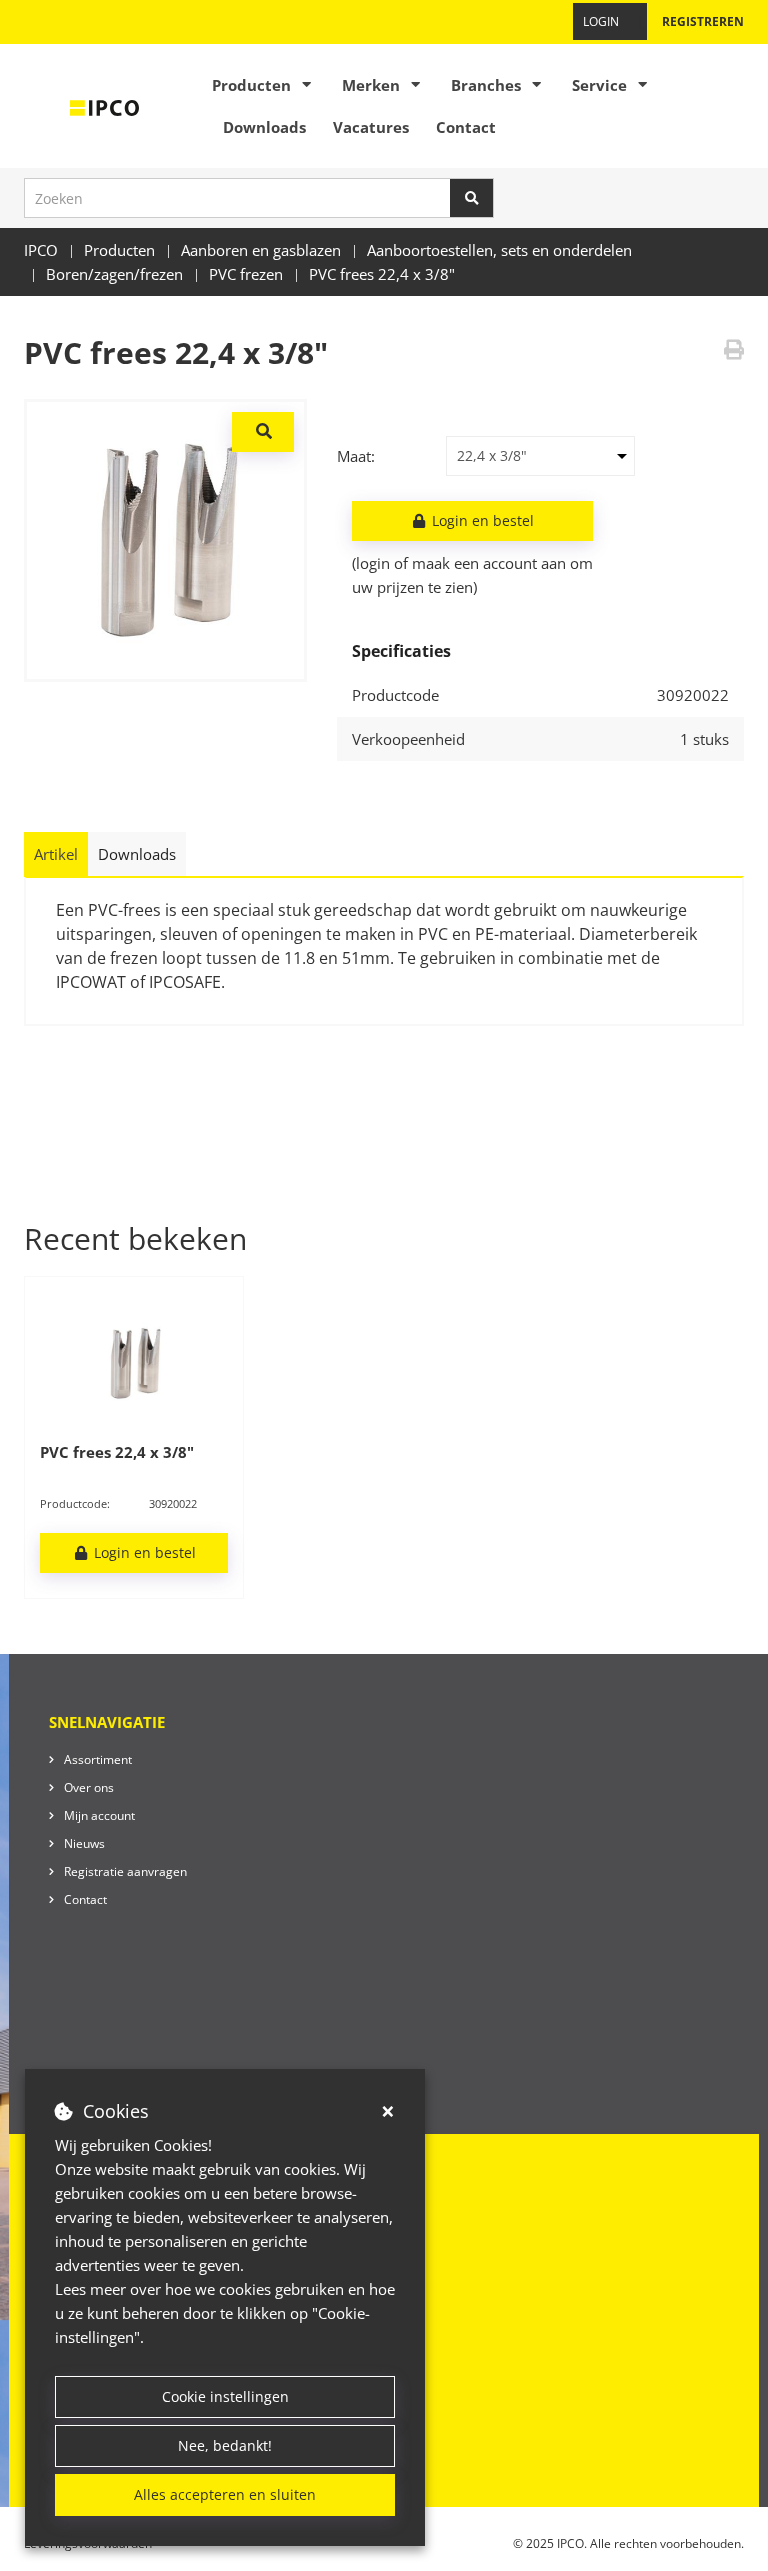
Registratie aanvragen (125, 1871)
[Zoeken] (472, 198)
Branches (486, 85)
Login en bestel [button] (481, 520)
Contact (466, 127)
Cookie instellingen (225, 2396)
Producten (251, 85)
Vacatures (371, 127)
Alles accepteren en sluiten (225, 2494)
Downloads (264, 127)
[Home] (105, 106)
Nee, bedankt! (225, 2445)
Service (599, 85)
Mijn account (99, 1815)
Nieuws (84, 1843)
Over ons (89, 1787)
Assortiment (98, 1759)
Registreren (703, 21)
